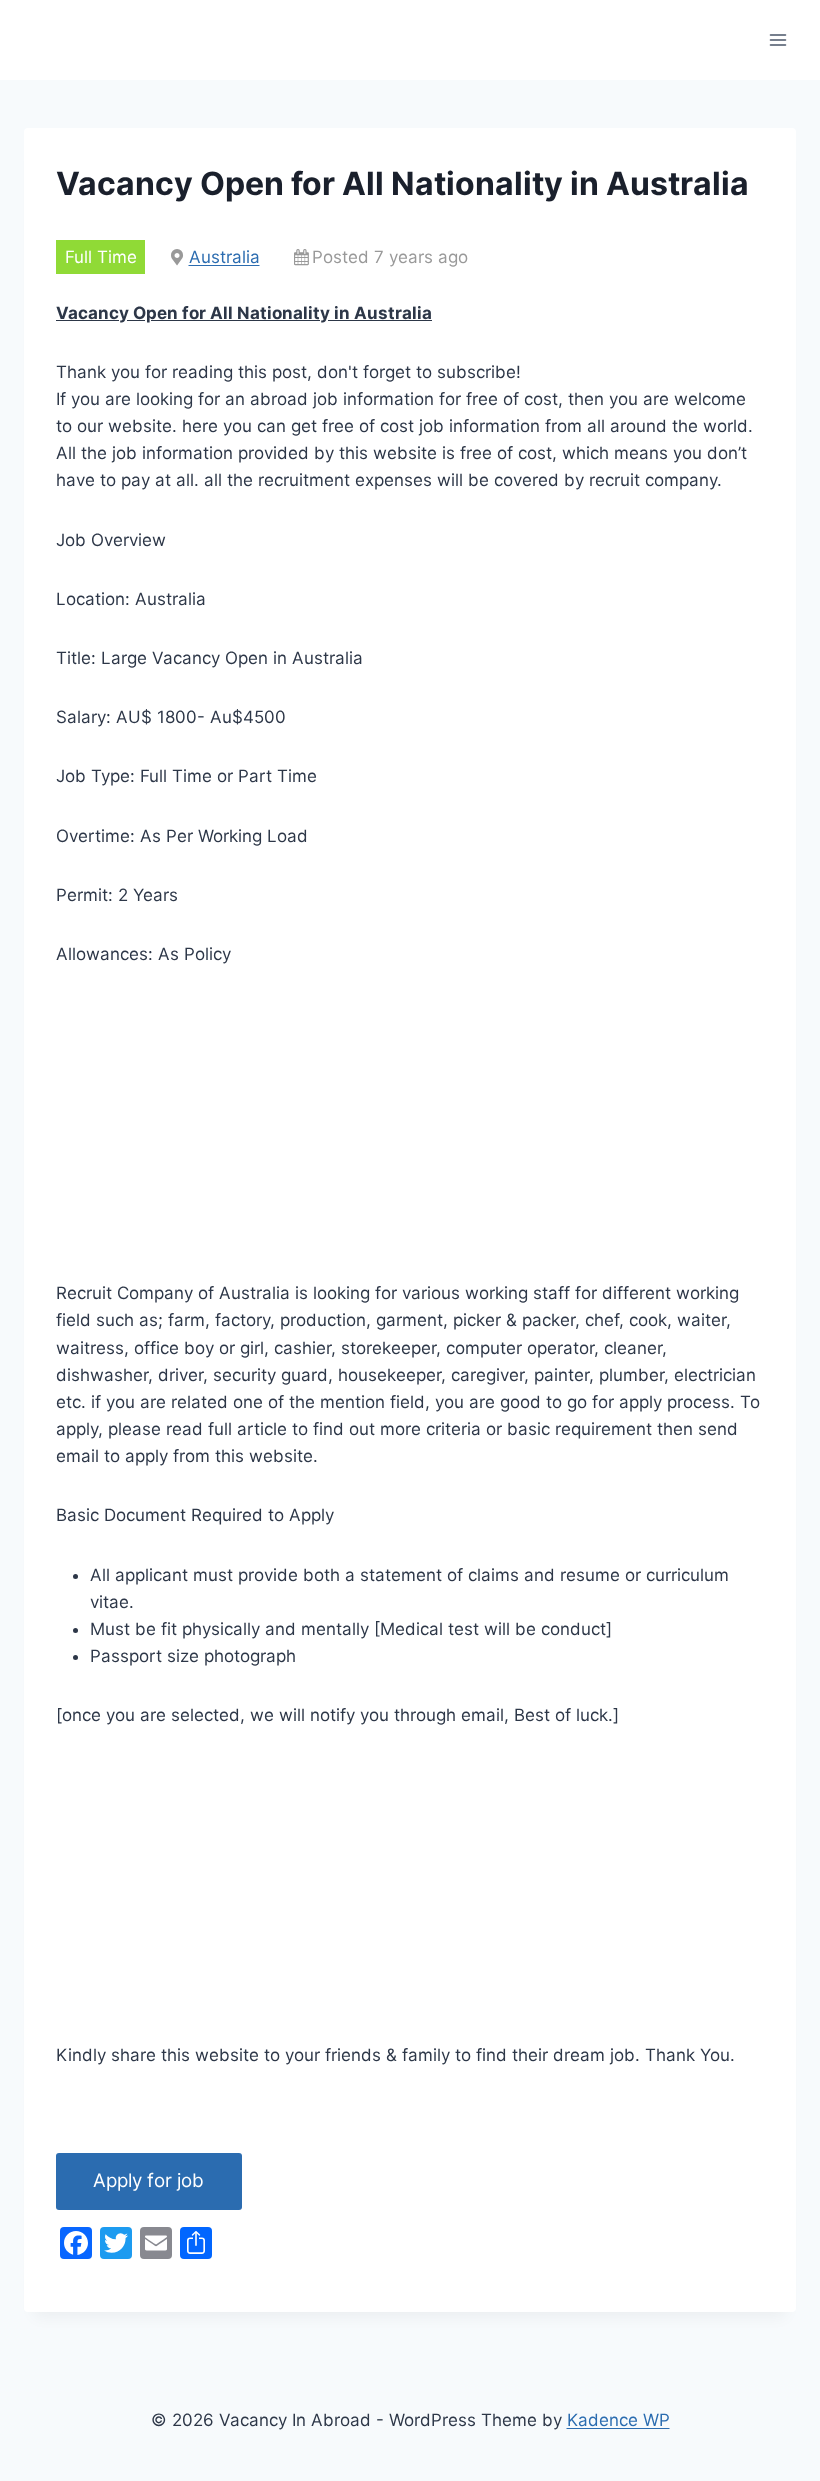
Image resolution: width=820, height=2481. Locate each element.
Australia (224, 257)
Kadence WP (618, 2420)
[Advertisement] (410, 1140)
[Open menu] (777, 39)
